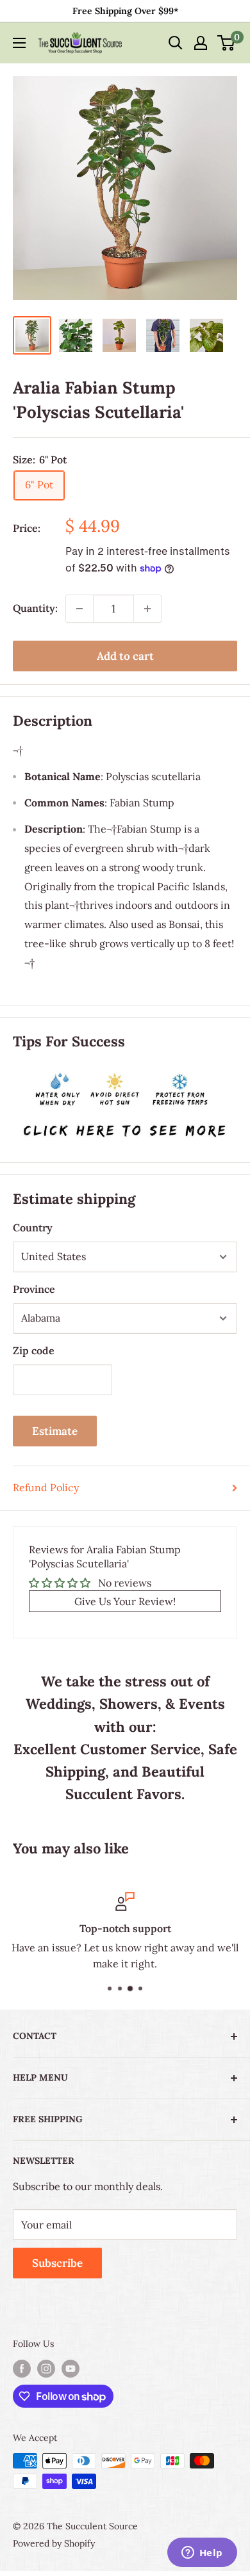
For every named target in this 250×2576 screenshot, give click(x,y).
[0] (227, 43)
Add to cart (125, 656)
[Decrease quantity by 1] (79, 609)
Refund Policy (46, 1487)
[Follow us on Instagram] (46, 2368)
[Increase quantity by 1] (147, 609)
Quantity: (35, 608)
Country (33, 1228)
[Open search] (176, 43)
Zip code (34, 1350)
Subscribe (57, 2263)
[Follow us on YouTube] (71, 2368)
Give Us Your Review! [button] (125, 1601)
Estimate (55, 1431)
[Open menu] (19, 43)
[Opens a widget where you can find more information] (202, 2554)
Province (34, 1289)
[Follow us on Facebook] (22, 2368)
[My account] (201, 43)
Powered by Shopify (54, 2543)
